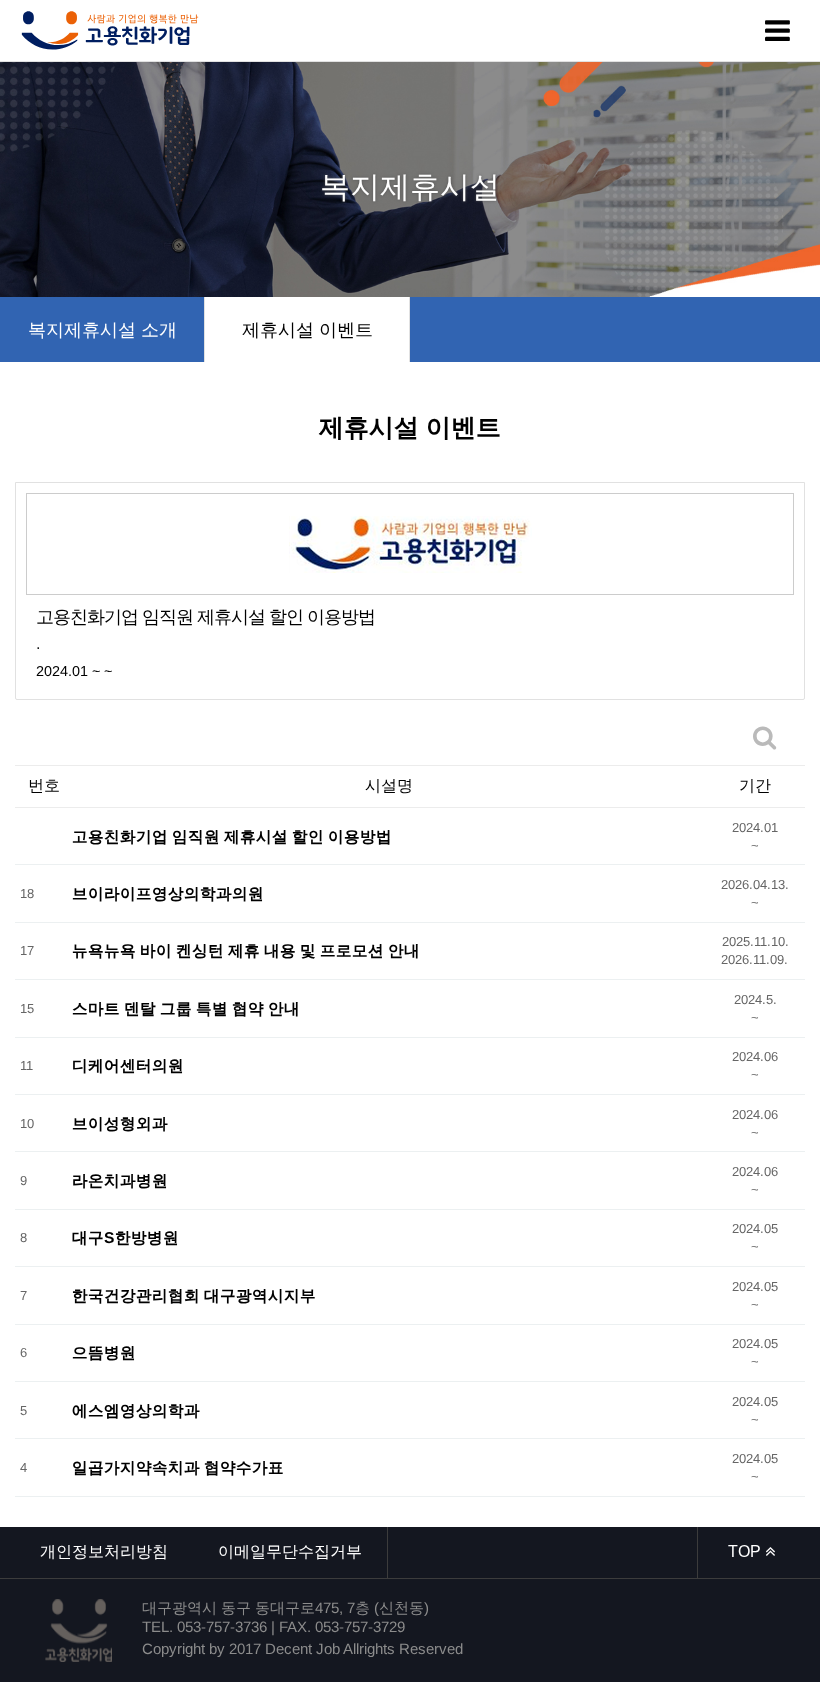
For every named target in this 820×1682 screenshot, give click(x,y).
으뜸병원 (104, 1352)
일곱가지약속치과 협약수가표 (178, 1467)
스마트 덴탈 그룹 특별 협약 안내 (186, 1007)
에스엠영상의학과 (136, 1409)
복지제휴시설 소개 (102, 330)
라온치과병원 (120, 1180)
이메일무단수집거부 (290, 1551)
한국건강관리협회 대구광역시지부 (194, 1294)
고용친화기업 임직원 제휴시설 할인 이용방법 (232, 835)
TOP (746, 1551)
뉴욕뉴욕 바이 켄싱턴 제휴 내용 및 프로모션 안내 (246, 950)
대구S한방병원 (125, 1237)
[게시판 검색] (764, 737)
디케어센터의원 (128, 1065)
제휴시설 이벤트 (307, 330)
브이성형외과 (120, 1122)
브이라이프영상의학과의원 (168, 893)
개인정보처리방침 (104, 1551)
